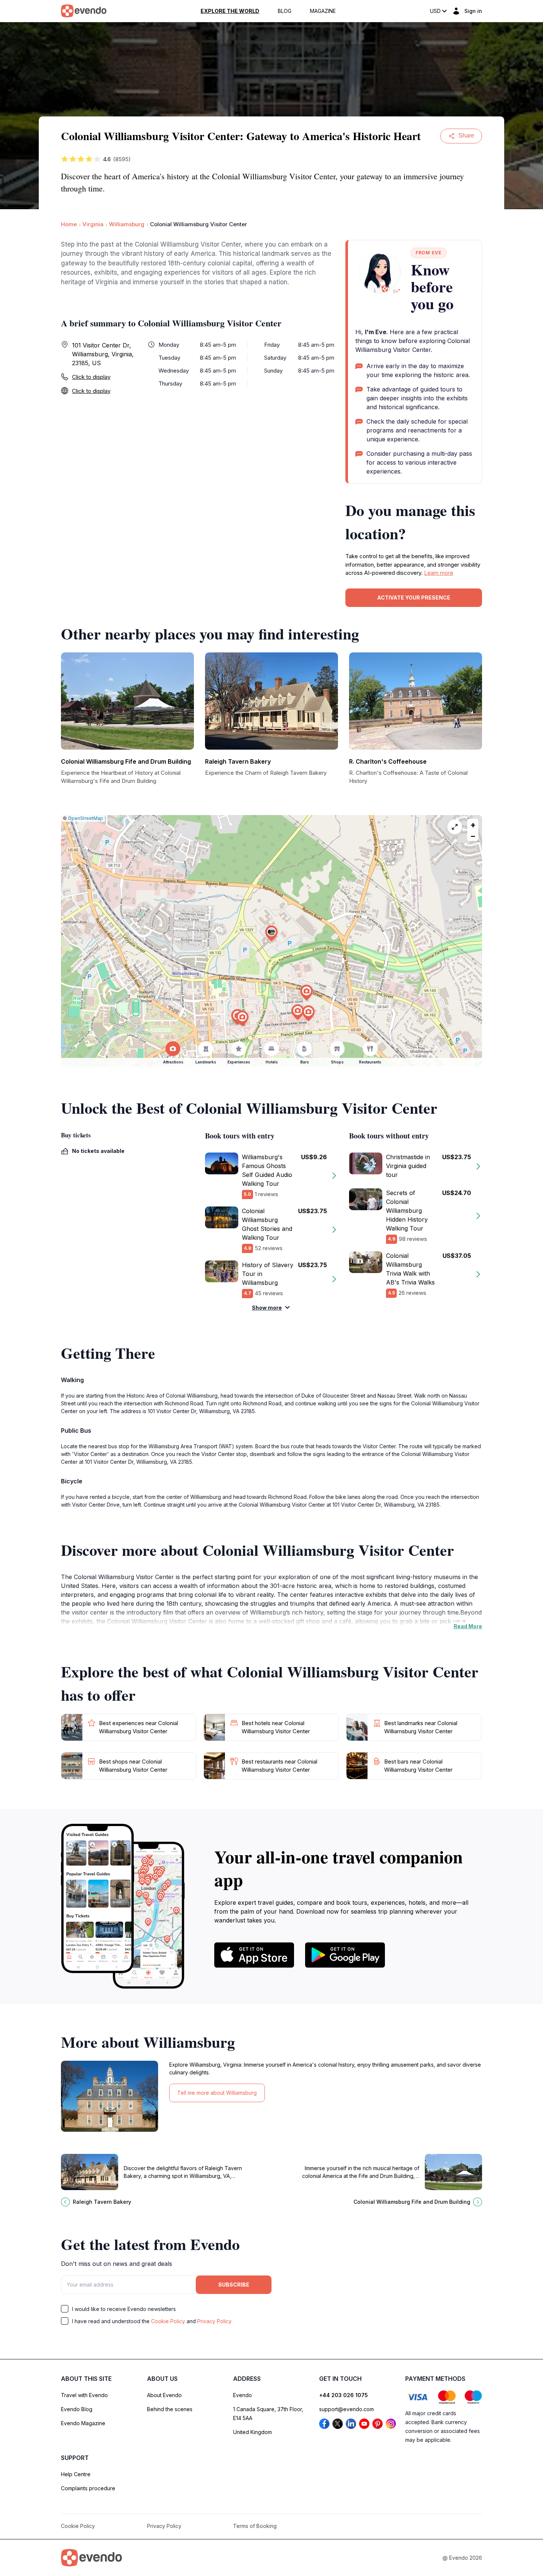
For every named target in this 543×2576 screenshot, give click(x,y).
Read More (468, 1626)
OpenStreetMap (86, 818)
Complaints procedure (88, 2488)
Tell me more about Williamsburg (217, 2093)
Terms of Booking (255, 2526)
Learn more (439, 573)
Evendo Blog (77, 2409)
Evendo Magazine (83, 2423)
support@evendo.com (346, 2409)
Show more (267, 1308)
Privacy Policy (214, 2321)
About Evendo (164, 2395)
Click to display (91, 377)
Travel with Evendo (84, 2395)
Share (466, 135)
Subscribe (234, 2285)
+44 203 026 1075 (344, 2395)
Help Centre (76, 2474)
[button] (271, 934)
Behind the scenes (170, 2409)
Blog (285, 11)
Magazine (323, 11)
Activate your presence (414, 598)
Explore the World (230, 11)
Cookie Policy (168, 2321)
